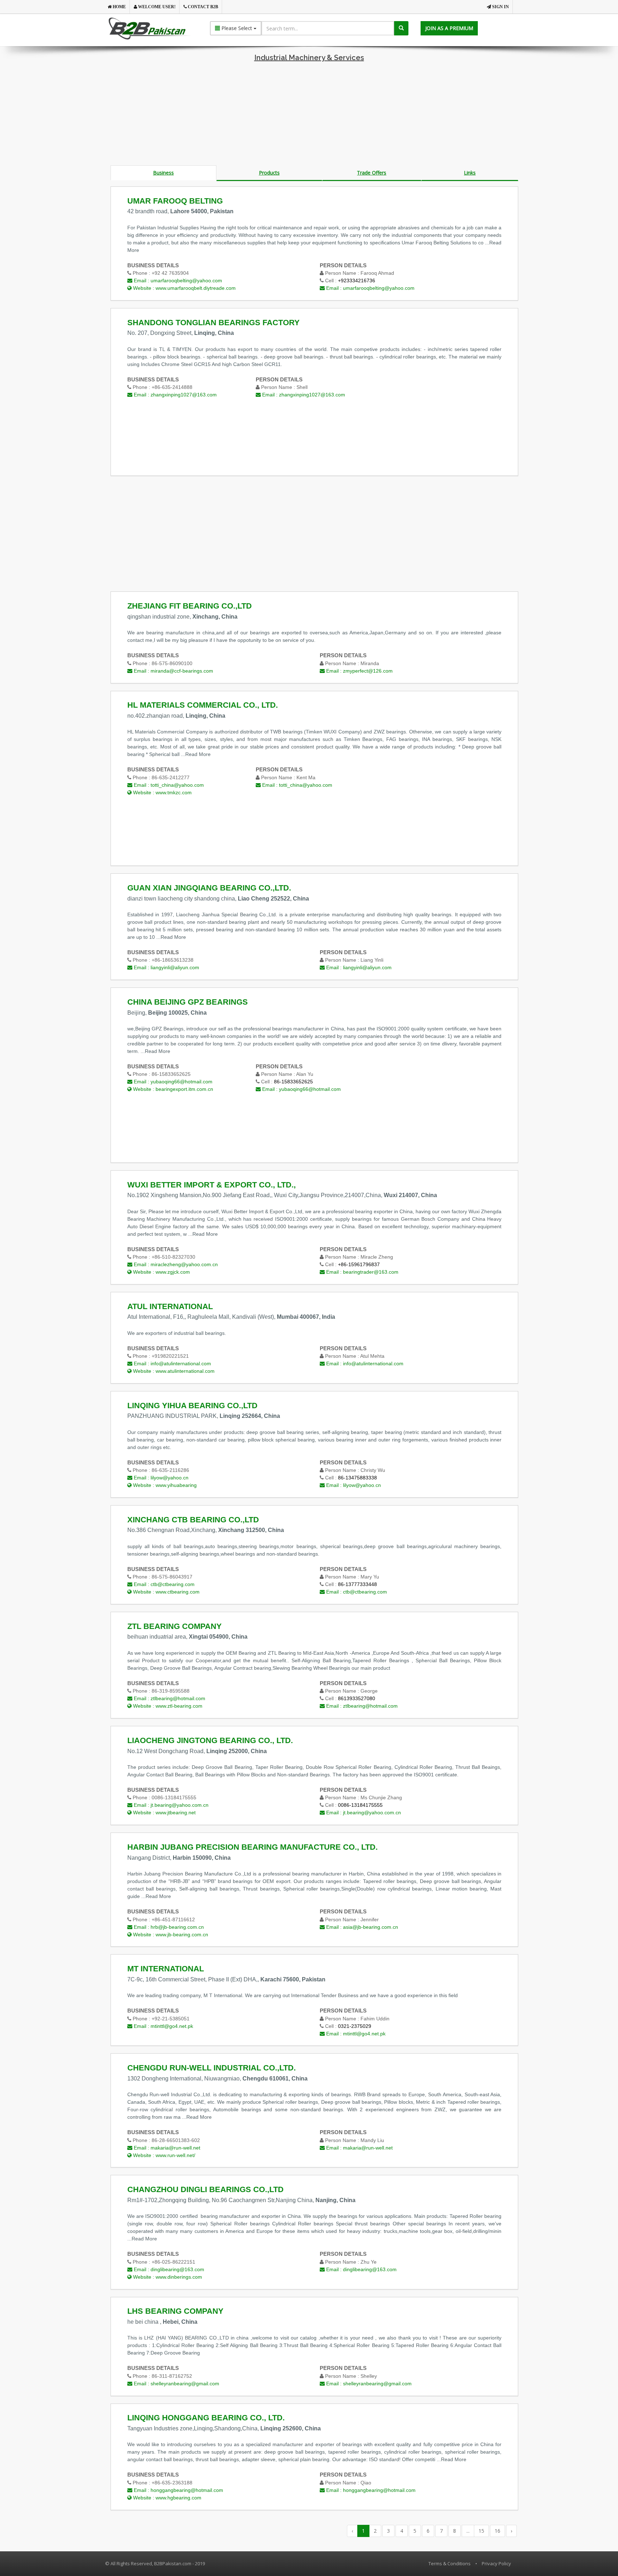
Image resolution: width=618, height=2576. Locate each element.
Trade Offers (372, 173)
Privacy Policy (496, 2563)
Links (470, 173)
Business (163, 173)
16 (497, 2531)
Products (269, 173)
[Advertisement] (309, 115)
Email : (177, 280)
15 (481, 2531)
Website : (184, 288)
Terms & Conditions (450, 2563)
